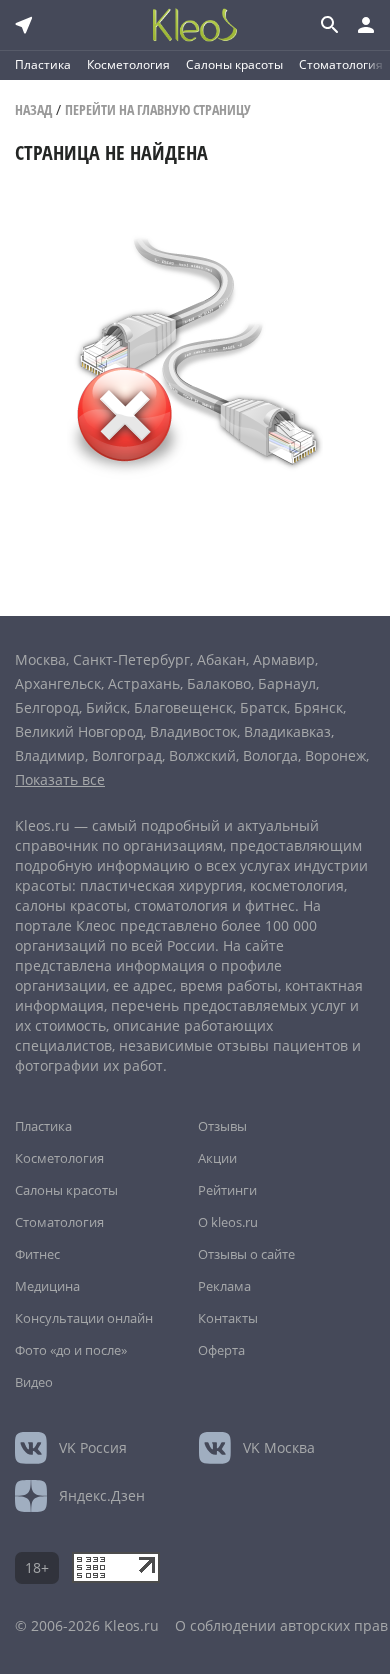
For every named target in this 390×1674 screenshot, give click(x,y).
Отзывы (222, 1126)
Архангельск (58, 683)
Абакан (221, 659)
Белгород (47, 707)
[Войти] (366, 25)
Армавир (284, 659)
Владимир (50, 755)
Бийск (106, 707)
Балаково (219, 683)
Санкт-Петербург (131, 659)
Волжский (202, 755)
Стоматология (341, 64)
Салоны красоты (234, 64)
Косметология (128, 64)
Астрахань (144, 683)
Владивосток (193, 731)
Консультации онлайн (84, 1318)
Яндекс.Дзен (102, 1495)
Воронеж (335, 755)
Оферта (221, 1350)
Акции (217, 1158)
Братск (263, 707)
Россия (93, 1447)
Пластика (43, 64)
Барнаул (287, 683)
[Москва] (24, 25)
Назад (33, 109)
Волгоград (127, 755)
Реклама (224, 1286)
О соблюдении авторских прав (281, 1625)
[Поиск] (328, 25)
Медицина (47, 1286)
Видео (34, 1382)
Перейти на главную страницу (158, 109)
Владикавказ (287, 731)
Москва (40, 659)
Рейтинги (227, 1190)
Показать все (60, 779)
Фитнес (37, 1254)
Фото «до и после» (71, 1350)
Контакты (228, 1318)
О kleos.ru (228, 1222)
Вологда (270, 755)
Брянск (318, 707)
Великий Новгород (79, 731)
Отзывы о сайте (246, 1254)
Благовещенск (183, 707)
